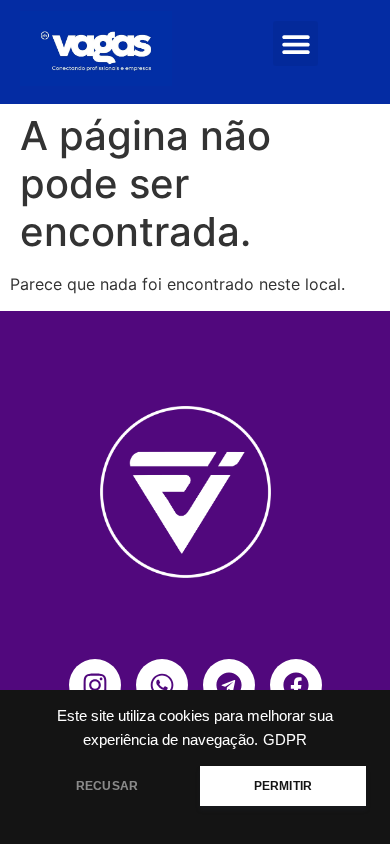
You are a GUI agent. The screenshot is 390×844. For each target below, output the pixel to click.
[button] (295, 43)
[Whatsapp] (162, 685)
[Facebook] (296, 685)
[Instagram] (95, 685)
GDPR (285, 740)
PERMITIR (283, 786)
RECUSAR (107, 786)
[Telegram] (229, 685)
